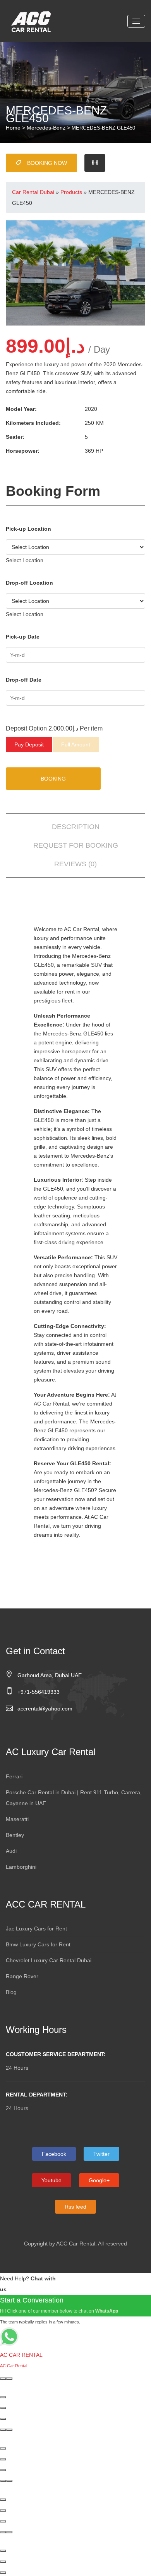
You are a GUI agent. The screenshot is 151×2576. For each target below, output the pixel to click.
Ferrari (14, 1776)
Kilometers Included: (33, 423)
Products (71, 192)
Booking (53, 779)
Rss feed (75, 2207)
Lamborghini (21, 1867)
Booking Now (47, 163)
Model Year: (21, 409)
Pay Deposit (29, 744)
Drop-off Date (24, 680)
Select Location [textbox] (25, 560)
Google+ (99, 2180)
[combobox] (25, 560)
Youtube (51, 2180)
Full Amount (76, 744)
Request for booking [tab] (76, 845)
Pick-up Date (23, 637)
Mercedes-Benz (46, 128)
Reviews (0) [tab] (75, 864)
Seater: (15, 437)
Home (13, 128)
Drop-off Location (29, 583)
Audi (11, 1851)
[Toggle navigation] (136, 21)
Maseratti (17, 1819)
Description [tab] (76, 827)
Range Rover (22, 1976)
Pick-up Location (28, 529)
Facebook (54, 2154)
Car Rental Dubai (33, 192)
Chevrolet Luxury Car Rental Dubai (49, 1960)
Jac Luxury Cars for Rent (36, 1929)
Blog (11, 1992)
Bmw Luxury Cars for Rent (38, 1944)
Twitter (101, 2154)
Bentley (15, 1835)
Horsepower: (23, 451)
